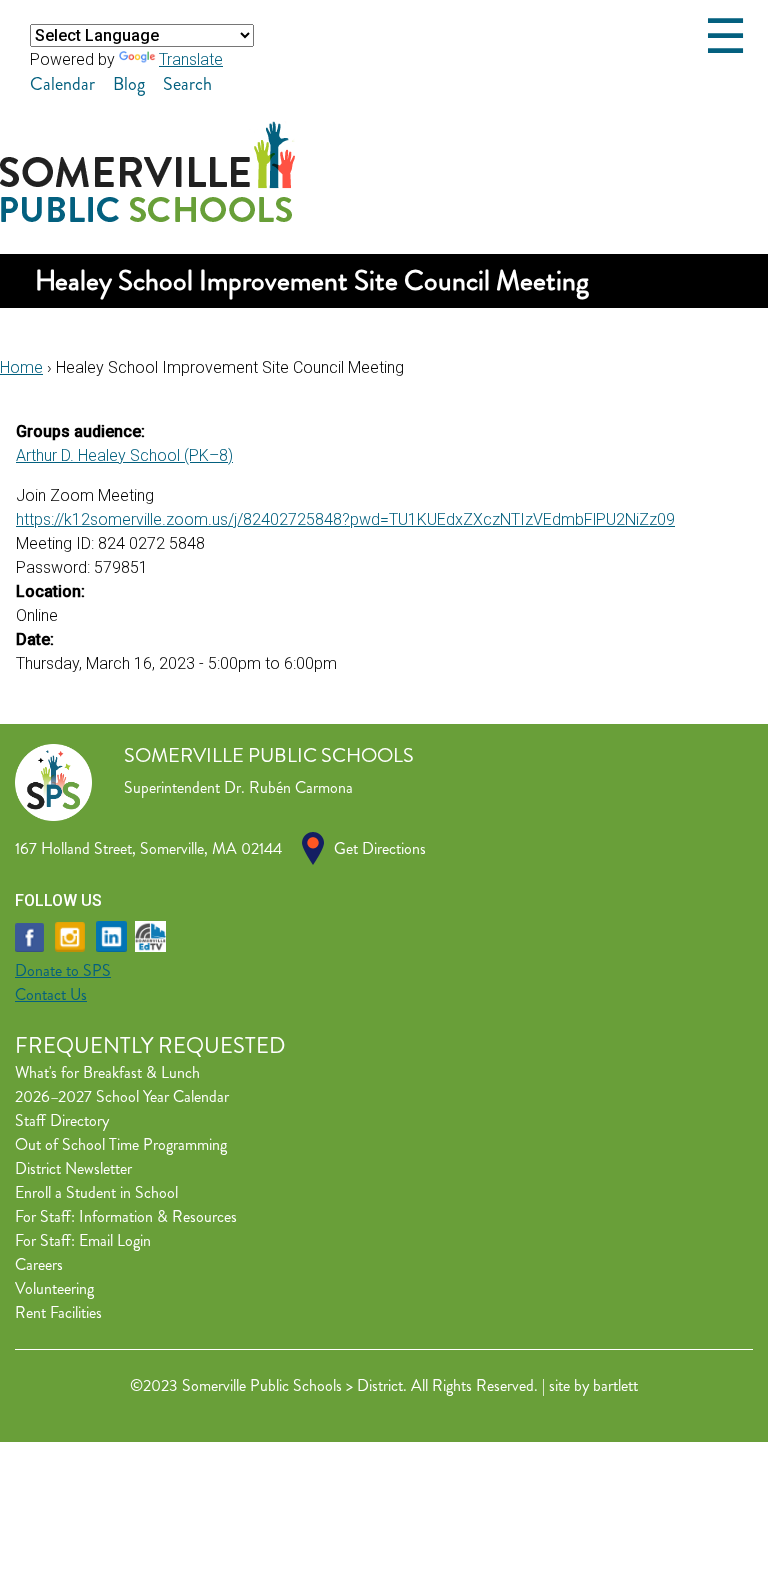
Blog (129, 84)
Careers (39, 1264)
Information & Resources (158, 1216)
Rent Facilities (58, 1312)
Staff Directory (62, 1120)
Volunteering (54, 1288)
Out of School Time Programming (121, 1144)
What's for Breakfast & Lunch (107, 1072)
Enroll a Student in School (96, 1192)
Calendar (62, 84)
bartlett (615, 1385)
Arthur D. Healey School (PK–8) (124, 455)
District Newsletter (73, 1168)
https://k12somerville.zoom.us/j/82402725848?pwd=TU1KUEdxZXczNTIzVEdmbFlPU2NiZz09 (345, 519)
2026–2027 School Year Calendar (122, 1096)
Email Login (115, 1240)
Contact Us (51, 994)
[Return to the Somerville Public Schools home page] (147, 216)
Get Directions (380, 848)
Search (187, 84)
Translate (191, 59)
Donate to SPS (63, 970)
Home (21, 367)
